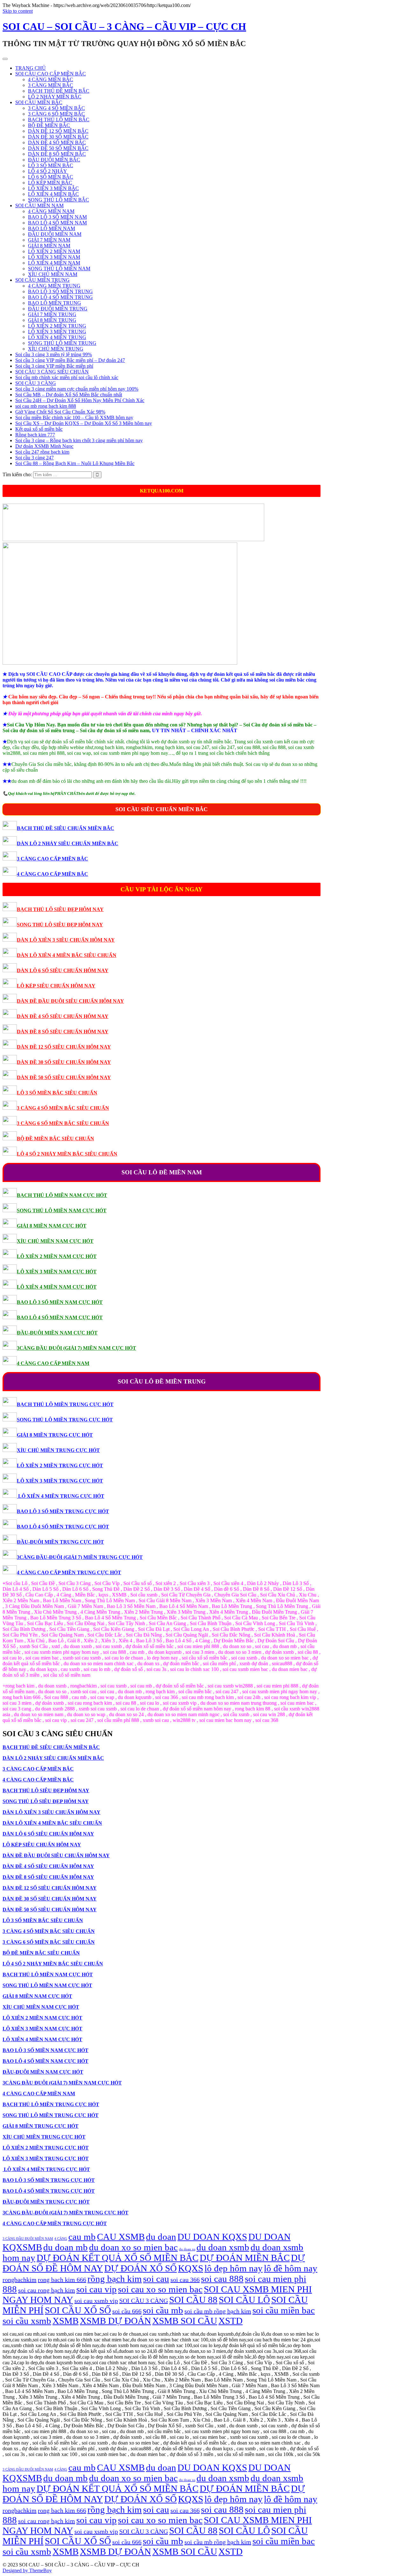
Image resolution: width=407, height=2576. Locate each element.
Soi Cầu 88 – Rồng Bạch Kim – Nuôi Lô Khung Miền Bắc (75, 463)
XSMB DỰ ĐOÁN (115, 2321)
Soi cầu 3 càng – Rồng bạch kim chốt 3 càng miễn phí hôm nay (79, 440)
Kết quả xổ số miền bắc (39, 429)
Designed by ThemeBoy (27, 2570)
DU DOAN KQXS (212, 2237)
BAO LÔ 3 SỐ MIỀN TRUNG (60, 291)
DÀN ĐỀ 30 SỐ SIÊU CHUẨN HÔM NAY (64, 1062)
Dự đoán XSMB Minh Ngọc (44, 446)
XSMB (66, 2321)
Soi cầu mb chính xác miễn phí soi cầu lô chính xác (67, 377)
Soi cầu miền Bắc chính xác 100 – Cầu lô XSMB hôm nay (74, 418)
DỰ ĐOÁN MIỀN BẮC (245, 2258)
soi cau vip (97, 2289)
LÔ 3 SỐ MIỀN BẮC (51, 165)
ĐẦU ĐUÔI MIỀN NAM (55, 234)
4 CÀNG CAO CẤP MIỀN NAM (53, 1363)
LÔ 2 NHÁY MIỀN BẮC (55, 97)
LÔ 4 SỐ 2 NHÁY (48, 171)
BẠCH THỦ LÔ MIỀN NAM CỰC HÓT (62, 1195)
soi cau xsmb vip (96, 2301)
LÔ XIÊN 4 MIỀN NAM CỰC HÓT (57, 1287)
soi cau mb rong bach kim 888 (46, 406)
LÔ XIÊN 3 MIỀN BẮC (53, 188)
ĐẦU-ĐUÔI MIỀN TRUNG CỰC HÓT (60, 1542)
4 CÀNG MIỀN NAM (51, 211)
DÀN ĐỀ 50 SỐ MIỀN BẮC (58, 148)
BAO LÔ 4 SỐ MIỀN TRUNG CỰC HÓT (63, 1527)
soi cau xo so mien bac (160, 2289)
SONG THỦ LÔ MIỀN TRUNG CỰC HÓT (65, 1420)
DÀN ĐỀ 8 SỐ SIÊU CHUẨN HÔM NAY (63, 1032)
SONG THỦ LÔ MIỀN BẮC (59, 200)
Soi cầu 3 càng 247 (34, 458)
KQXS (191, 2268)
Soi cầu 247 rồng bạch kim (42, 452)
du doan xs (187, 2249)
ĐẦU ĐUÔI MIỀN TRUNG (58, 309)
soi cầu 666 (127, 2311)
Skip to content (18, 11)
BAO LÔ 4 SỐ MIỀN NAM (57, 223)
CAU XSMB (121, 2237)
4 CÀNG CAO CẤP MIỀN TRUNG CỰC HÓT (69, 1572)
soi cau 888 (222, 2279)
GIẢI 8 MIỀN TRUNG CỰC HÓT (55, 1435)
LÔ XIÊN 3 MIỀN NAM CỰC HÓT (57, 1272)
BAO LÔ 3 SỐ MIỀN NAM (57, 217)
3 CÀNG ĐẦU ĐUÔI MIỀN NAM (28, 2239)
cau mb (82, 2237)
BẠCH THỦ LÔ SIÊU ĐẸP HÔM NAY (60, 909)
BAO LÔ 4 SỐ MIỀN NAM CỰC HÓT (60, 1317)
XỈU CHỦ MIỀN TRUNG (56, 349)
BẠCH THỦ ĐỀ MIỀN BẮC (59, 91)
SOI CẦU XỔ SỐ (78, 2310)
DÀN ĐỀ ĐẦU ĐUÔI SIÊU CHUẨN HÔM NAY (70, 1001)
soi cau (156, 2279)
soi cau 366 (185, 2280)
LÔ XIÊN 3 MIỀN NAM (54, 257)
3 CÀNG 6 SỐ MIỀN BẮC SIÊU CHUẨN (63, 1123)
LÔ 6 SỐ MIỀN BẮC (51, 177)
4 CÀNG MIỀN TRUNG (54, 286)
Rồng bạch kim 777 (35, 435)
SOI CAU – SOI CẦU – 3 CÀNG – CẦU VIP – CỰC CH (124, 26)
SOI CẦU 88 (193, 2300)
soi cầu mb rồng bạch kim (218, 2311)
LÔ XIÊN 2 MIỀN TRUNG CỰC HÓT (60, 1465)
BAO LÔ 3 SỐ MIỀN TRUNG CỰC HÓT (63, 1511)
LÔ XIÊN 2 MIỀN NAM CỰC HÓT (57, 1256)
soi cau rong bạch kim (47, 2290)
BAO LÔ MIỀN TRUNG (55, 303)
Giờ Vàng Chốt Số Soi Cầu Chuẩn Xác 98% (60, 412)
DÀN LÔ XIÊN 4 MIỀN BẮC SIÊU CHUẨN (67, 955)
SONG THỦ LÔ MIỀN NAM (59, 269)
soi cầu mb (163, 2310)
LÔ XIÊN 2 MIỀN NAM (54, 251)
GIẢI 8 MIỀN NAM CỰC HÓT (52, 1226)
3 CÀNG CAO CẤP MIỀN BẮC (52, 859)
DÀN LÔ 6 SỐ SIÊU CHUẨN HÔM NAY (63, 970)
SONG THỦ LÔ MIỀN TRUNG (62, 343)
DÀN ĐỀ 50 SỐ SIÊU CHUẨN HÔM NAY (64, 1077)
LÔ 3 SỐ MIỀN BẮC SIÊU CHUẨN (57, 1093)
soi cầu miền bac (284, 2310)
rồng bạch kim (115, 2279)
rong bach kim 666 (62, 2280)
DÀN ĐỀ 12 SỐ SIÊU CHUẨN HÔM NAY (64, 1047)
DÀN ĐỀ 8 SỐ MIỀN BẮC (57, 154)
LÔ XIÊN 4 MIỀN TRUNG (57, 337)
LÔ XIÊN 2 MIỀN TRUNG (57, 326)
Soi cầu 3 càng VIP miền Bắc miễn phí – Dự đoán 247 (70, 360)
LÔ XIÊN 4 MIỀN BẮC (53, 194)
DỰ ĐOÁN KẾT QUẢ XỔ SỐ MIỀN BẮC (117, 2258)
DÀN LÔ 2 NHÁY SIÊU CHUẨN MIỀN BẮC (68, 843)
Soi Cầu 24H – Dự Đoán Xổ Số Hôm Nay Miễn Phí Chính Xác (80, 400)
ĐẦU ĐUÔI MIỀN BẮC (54, 160)
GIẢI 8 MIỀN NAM (49, 246)
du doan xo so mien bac (133, 2247)
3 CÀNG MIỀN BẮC (51, 85)
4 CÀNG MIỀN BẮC (51, 79)
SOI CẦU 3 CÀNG (36, 383)
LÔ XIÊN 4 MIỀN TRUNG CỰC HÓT (61, 1496)
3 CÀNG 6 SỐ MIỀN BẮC (56, 114)
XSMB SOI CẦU (185, 2321)
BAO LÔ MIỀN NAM (52, 228)
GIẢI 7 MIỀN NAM (49, 240)
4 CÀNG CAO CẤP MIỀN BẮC (52, 874)
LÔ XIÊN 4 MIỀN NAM (54, 263)
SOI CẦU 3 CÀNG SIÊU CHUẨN (52, 372)
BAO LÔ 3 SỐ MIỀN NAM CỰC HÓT (60, 1302)
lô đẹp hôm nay (234, 2268)
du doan (161, 2237)
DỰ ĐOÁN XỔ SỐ (141, 2268)
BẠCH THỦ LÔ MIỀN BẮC (59, 120)
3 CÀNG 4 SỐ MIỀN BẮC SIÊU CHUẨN (63, 1108)
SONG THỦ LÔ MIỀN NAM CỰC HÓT (62, 1210)
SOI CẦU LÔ (244, 2300)
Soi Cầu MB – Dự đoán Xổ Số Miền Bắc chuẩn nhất (69, 395)
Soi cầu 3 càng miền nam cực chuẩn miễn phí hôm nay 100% (77, 389)
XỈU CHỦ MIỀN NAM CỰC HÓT (55, 1241)
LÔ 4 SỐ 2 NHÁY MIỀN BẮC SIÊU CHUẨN (67, 1154)
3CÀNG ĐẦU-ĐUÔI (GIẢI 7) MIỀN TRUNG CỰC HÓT (80, 1557)
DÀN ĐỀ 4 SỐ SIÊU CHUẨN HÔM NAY (63, 1016)
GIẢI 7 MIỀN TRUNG (52, 314)
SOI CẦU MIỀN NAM (39, 205)
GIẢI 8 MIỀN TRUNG (52, 320)
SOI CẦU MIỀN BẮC (39, 102)
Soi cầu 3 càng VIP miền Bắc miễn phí (54, 366)
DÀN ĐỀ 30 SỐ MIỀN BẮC (58, 137)
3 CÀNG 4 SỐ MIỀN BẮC (56, 108)
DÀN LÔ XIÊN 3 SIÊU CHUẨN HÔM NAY (66, 940)
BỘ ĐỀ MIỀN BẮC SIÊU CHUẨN (55, 1139)
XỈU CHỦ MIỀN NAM (53, 274)
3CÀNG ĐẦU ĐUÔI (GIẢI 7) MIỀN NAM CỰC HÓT (76, 1348)
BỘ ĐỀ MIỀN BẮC (49, 125)
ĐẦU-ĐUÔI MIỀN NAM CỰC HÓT (57, 1333)
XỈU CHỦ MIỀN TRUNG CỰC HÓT (58, 1450)
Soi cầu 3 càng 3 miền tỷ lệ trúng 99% (54, 354)
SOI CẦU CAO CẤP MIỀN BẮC (51, 74)
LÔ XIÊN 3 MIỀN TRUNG (57, 332)
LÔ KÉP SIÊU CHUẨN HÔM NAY (56, 986)
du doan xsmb (223, 2247)
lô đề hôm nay (291, 2268)
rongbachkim (20, 2280)
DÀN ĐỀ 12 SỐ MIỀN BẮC (58, 131)
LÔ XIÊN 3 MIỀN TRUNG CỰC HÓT (60, 1481)
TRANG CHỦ (31, 68)
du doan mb (66, 2247)
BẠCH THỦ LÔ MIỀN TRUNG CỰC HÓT (65, 1404)
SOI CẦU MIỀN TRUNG (42, 280)
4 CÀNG (61, 2239)
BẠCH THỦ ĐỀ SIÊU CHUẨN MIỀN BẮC (66, 828)
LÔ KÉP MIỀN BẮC (50, 183)
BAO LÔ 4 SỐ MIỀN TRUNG (60, 297)
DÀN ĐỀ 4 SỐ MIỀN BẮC (57, 142)
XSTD (231, 2321)
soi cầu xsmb (27, 2321)
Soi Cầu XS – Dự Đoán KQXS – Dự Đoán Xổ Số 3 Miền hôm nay (84, 423)
